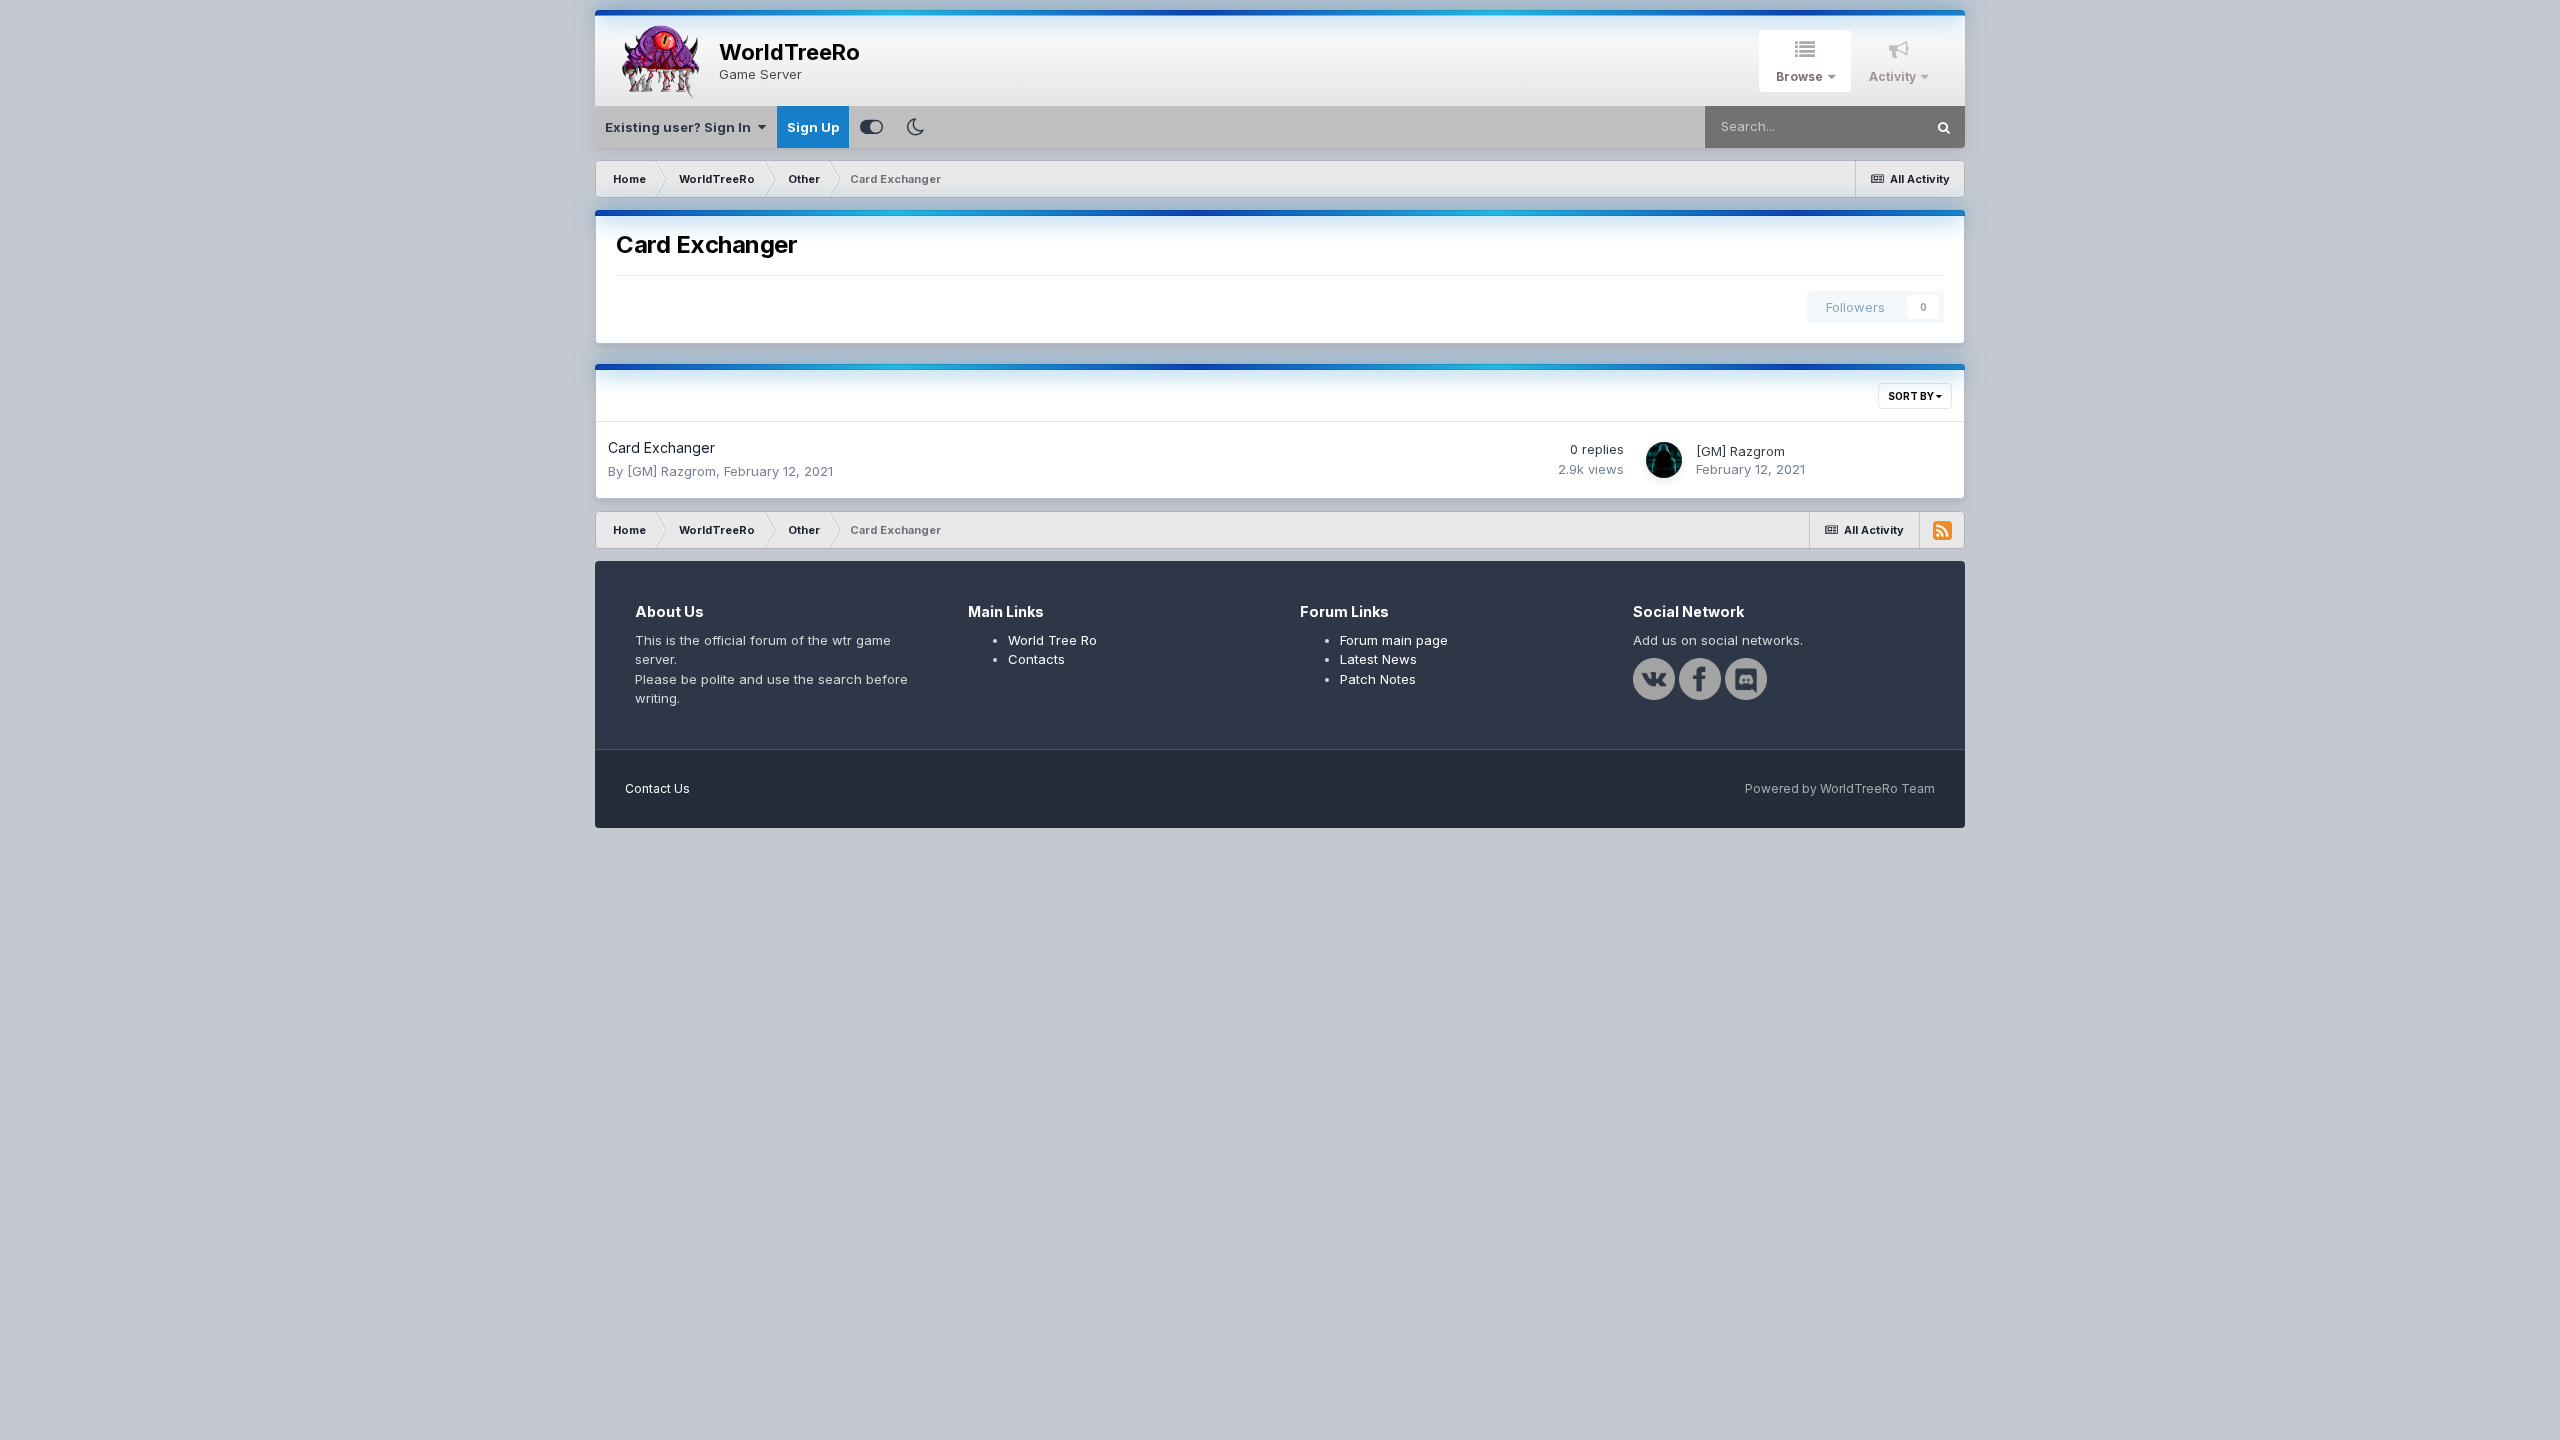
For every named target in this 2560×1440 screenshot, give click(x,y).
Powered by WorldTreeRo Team (1840, 788)
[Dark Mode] (915, 127)
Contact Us (657, 788)
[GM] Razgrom (671, 471)
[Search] (1944, 127)
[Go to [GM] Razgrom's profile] (1664, 460)
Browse (1799, 76)
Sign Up (813, 127)
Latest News (1378, 659)
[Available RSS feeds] (1942, 530)
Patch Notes (1378, 679)
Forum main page (1394, 640)
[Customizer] (871, 127)
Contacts (1036, 659)
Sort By (1912, 396)
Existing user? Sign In (681, 127)
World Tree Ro (1052, 640)
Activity (1892, 76)
